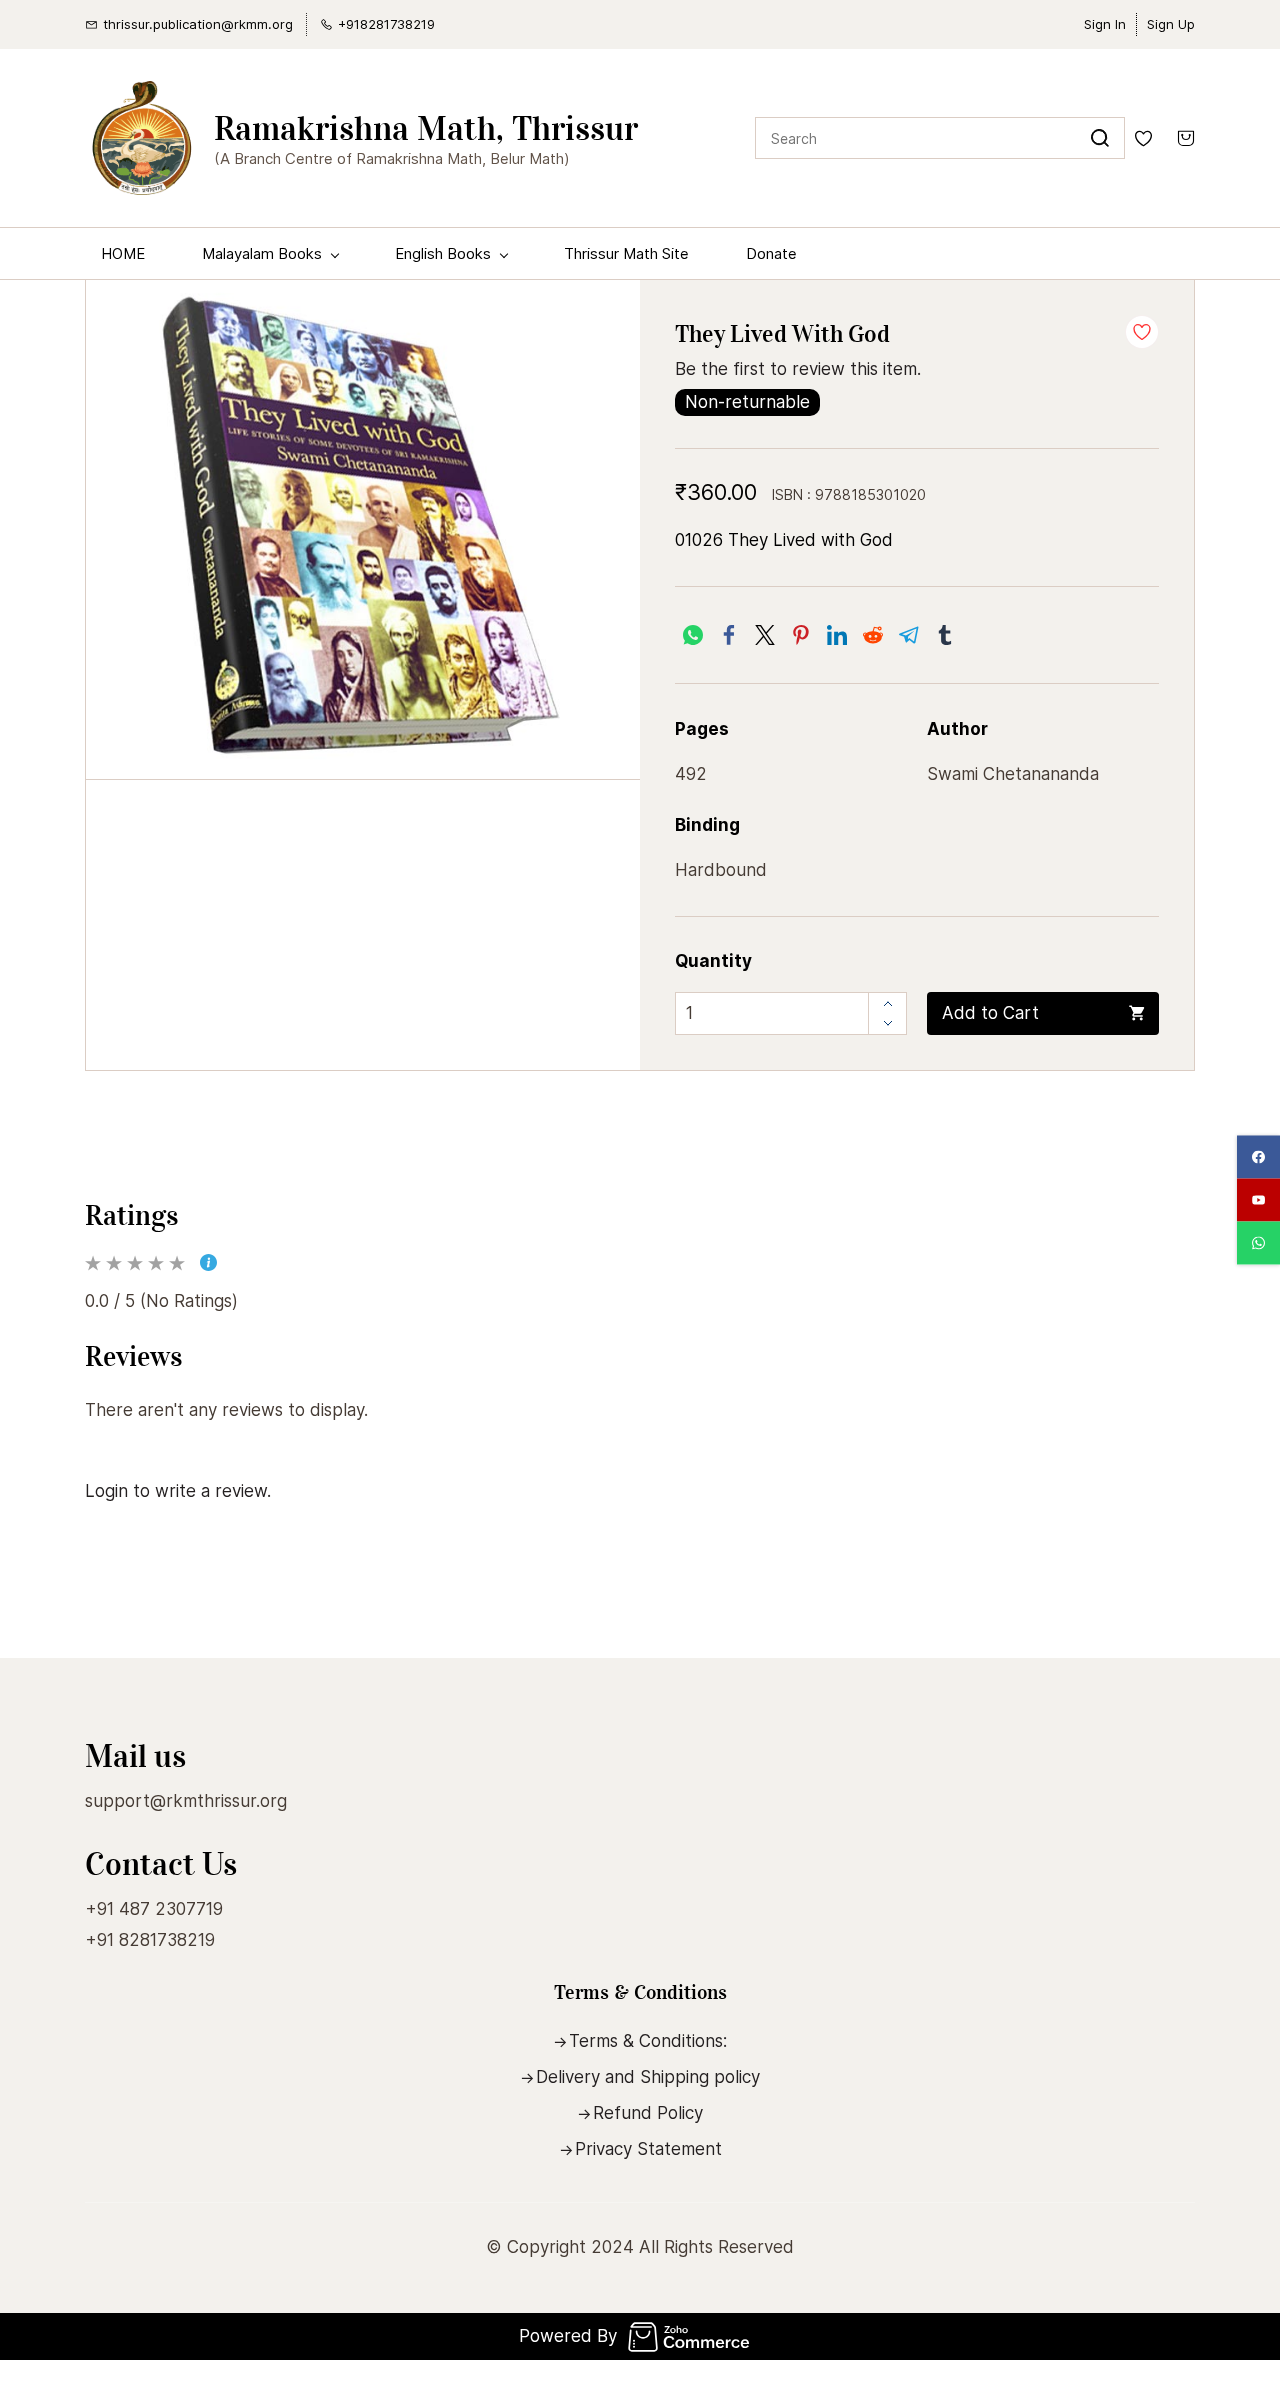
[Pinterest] (801, 635)
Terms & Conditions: (648, 2041)
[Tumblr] (945, 635)
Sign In (1105, 24)
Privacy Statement (648, 2149)
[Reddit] (873, 635)
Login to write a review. (178, 1491)
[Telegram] (909, 635)
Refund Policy (648, 2113)
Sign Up (1171, 24)
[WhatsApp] (693, 635)
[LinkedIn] (837, 635)
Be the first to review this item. (798, 369)
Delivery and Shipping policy (648, 2077)
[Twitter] (765, 635)
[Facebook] (729, 635)
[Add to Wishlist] (1142, 332)
